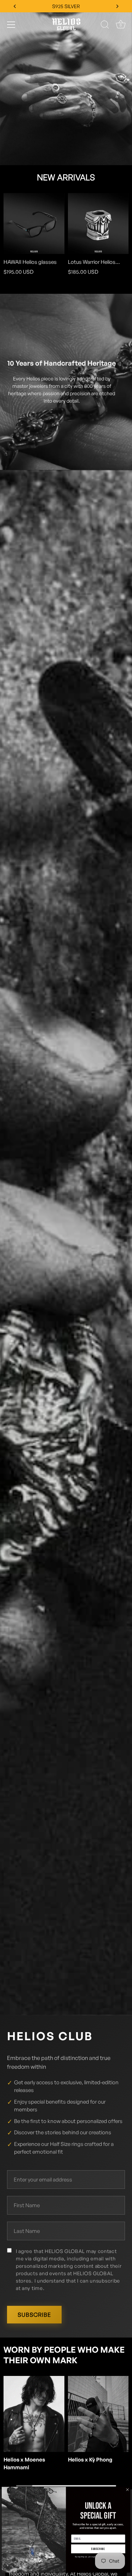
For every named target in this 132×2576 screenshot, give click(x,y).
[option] (66, 83)
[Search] (105, 26)
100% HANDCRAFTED (66, 6)
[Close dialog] (127, 2490)
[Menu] (11, 25)
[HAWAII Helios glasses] (34, 224)
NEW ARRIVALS (66, 177)
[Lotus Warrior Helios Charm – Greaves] (98, 224)
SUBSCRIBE (34, 2315)
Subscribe (98, 2549)
